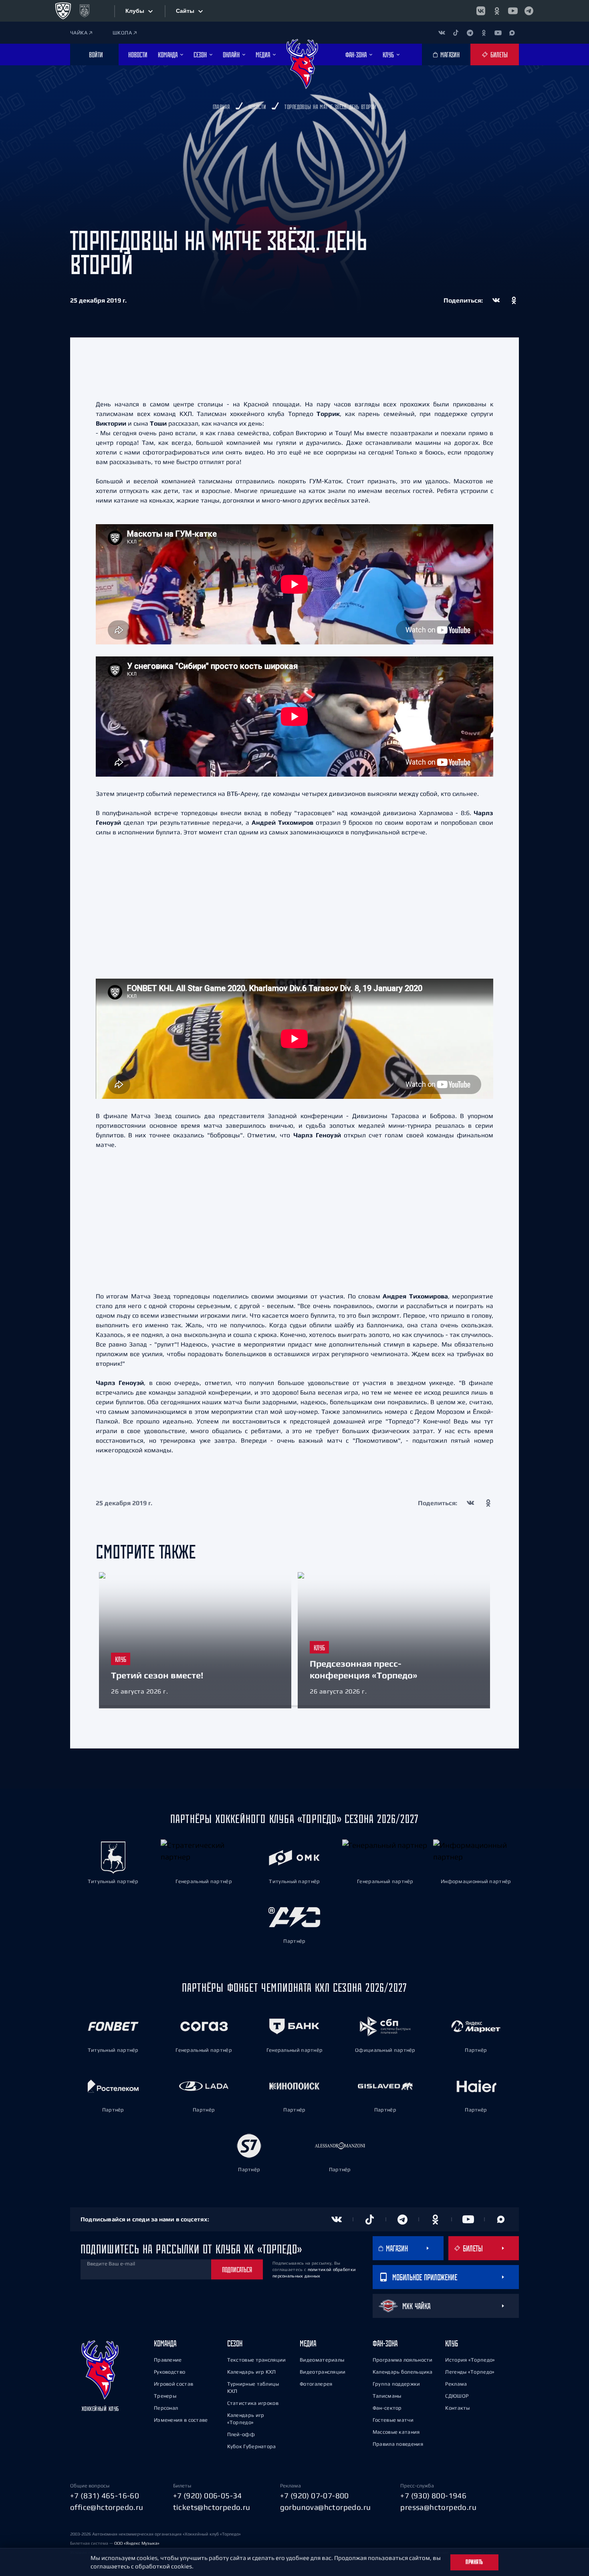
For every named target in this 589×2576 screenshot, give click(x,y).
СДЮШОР (457, 2396)
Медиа (308, 2343)
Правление (168, 2360)
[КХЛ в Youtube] (513, 11)
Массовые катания (396, 2432)
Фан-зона (385, 2343)
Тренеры (165, 2396)
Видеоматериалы (322, 2360)
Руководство (169, 2372)
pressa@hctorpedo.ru (438, 2507)
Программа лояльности (403, 2360)
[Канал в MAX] (512, 33)
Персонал (166, 2408)
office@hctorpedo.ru (107, 2507)
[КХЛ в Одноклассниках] (497, 11)
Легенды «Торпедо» (470, 2372)
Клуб (452, 2343)
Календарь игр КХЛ (252, 2372)
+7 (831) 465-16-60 (105, 2495)
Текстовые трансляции (257, 2360)
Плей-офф (241, 2434)
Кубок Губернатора (252, 2446)
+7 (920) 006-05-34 (208, 2495)
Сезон (235, 2343)
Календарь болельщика (403, 2372)
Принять (474, 2562)
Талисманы (387, 2396)
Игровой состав (173, 2384)
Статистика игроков (253, 2403)
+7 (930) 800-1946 (433, 2495)
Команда (165, 2343)
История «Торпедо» (470, 2360)
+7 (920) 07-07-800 (315, 2495)
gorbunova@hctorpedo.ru (326, 2507)
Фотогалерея (316, 2384)
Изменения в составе (181, 2420)
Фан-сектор (387, 2408)
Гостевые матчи (393, 2420)
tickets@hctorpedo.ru (212, 2507)
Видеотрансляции (323, 2372)
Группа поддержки (396, 2384)
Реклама (456, 2384)
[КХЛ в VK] (481, 11)
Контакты (457, 2408)
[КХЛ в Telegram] (529, 11)
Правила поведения (398, 2444)
